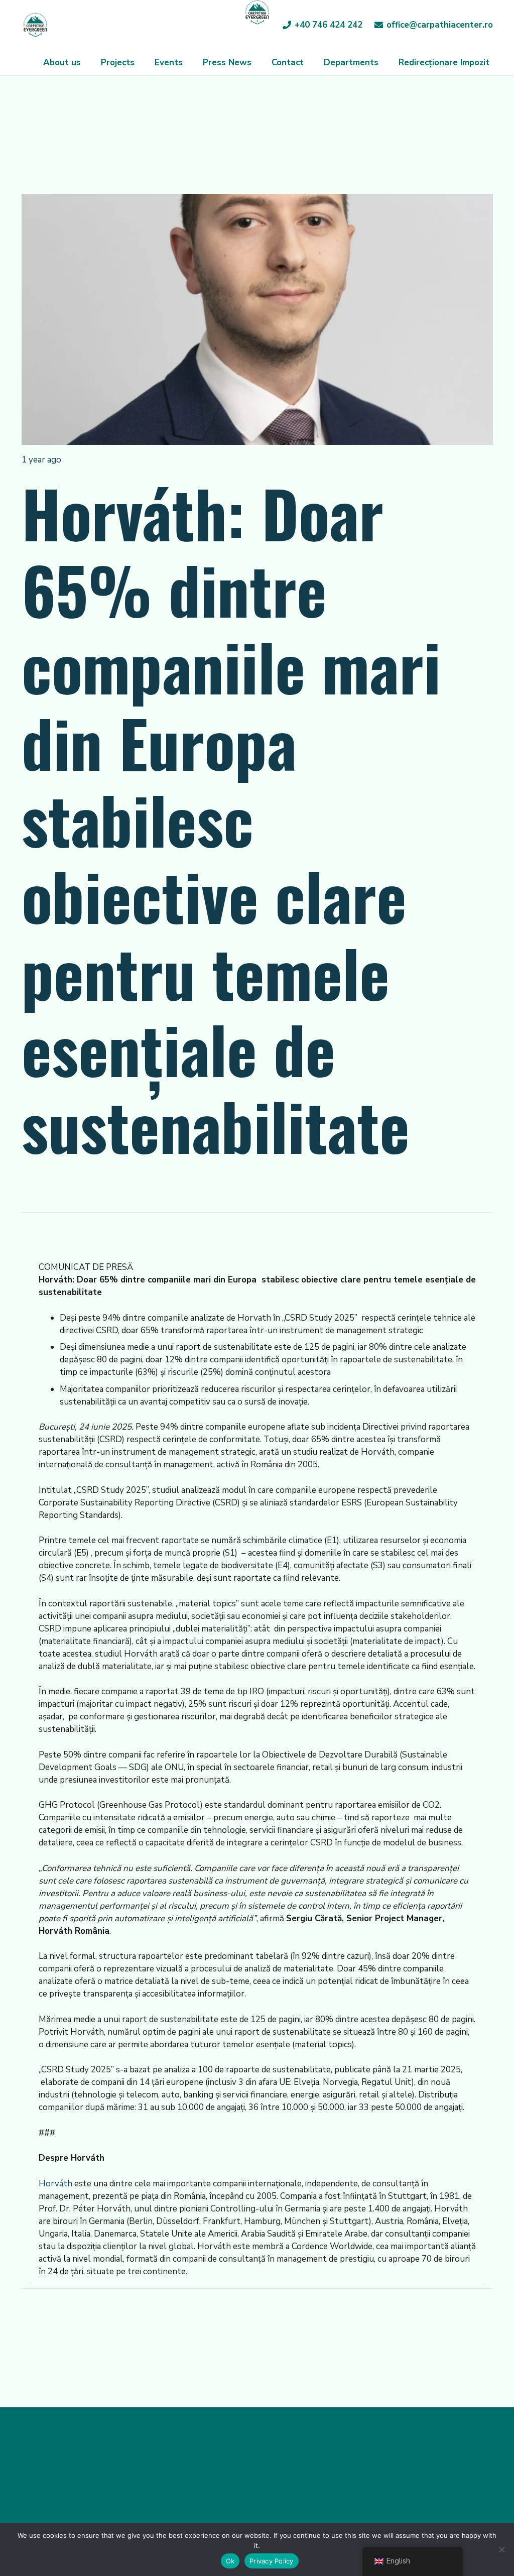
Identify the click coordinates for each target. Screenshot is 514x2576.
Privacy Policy (272, 2561)
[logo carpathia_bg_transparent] (35, 25)
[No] (501, 2549)
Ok (230, 2561)
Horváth (55, 2184)
